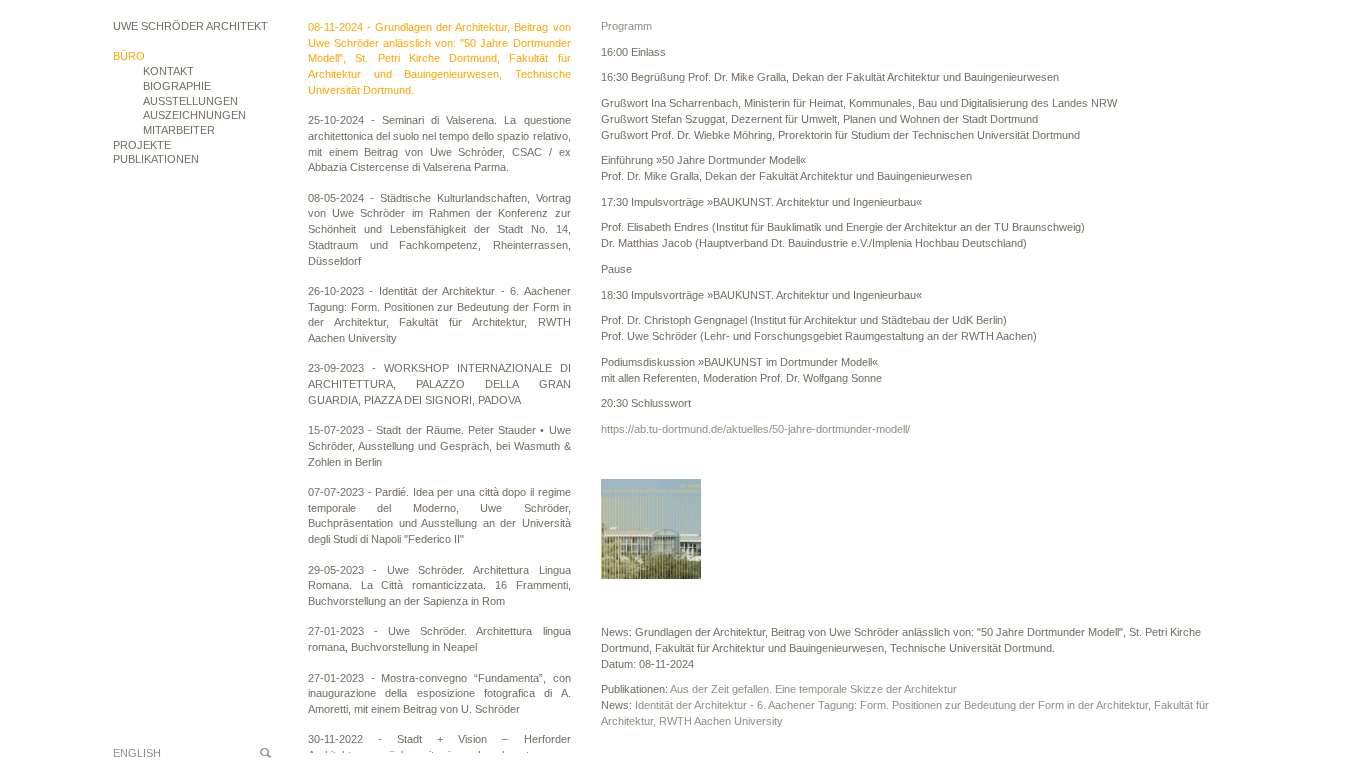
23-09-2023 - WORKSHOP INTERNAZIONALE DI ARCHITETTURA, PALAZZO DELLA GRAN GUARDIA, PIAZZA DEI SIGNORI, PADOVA (439, 383)
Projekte (142, 145)
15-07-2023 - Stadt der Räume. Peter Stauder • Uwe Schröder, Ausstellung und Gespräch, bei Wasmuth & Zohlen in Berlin (439, 445)
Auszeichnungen (194, 115)
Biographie (177, 86)
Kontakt (168, 71)
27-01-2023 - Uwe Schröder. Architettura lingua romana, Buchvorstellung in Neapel (439, 639)
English (137, 753)
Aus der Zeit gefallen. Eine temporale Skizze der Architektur (813, 689)
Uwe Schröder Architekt (190, 26)
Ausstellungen (190, 101)
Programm (626, 26)
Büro (129, 56)
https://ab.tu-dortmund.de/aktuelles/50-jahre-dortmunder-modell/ (755, 429)
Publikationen (156, 159)
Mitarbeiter (179, 130)
